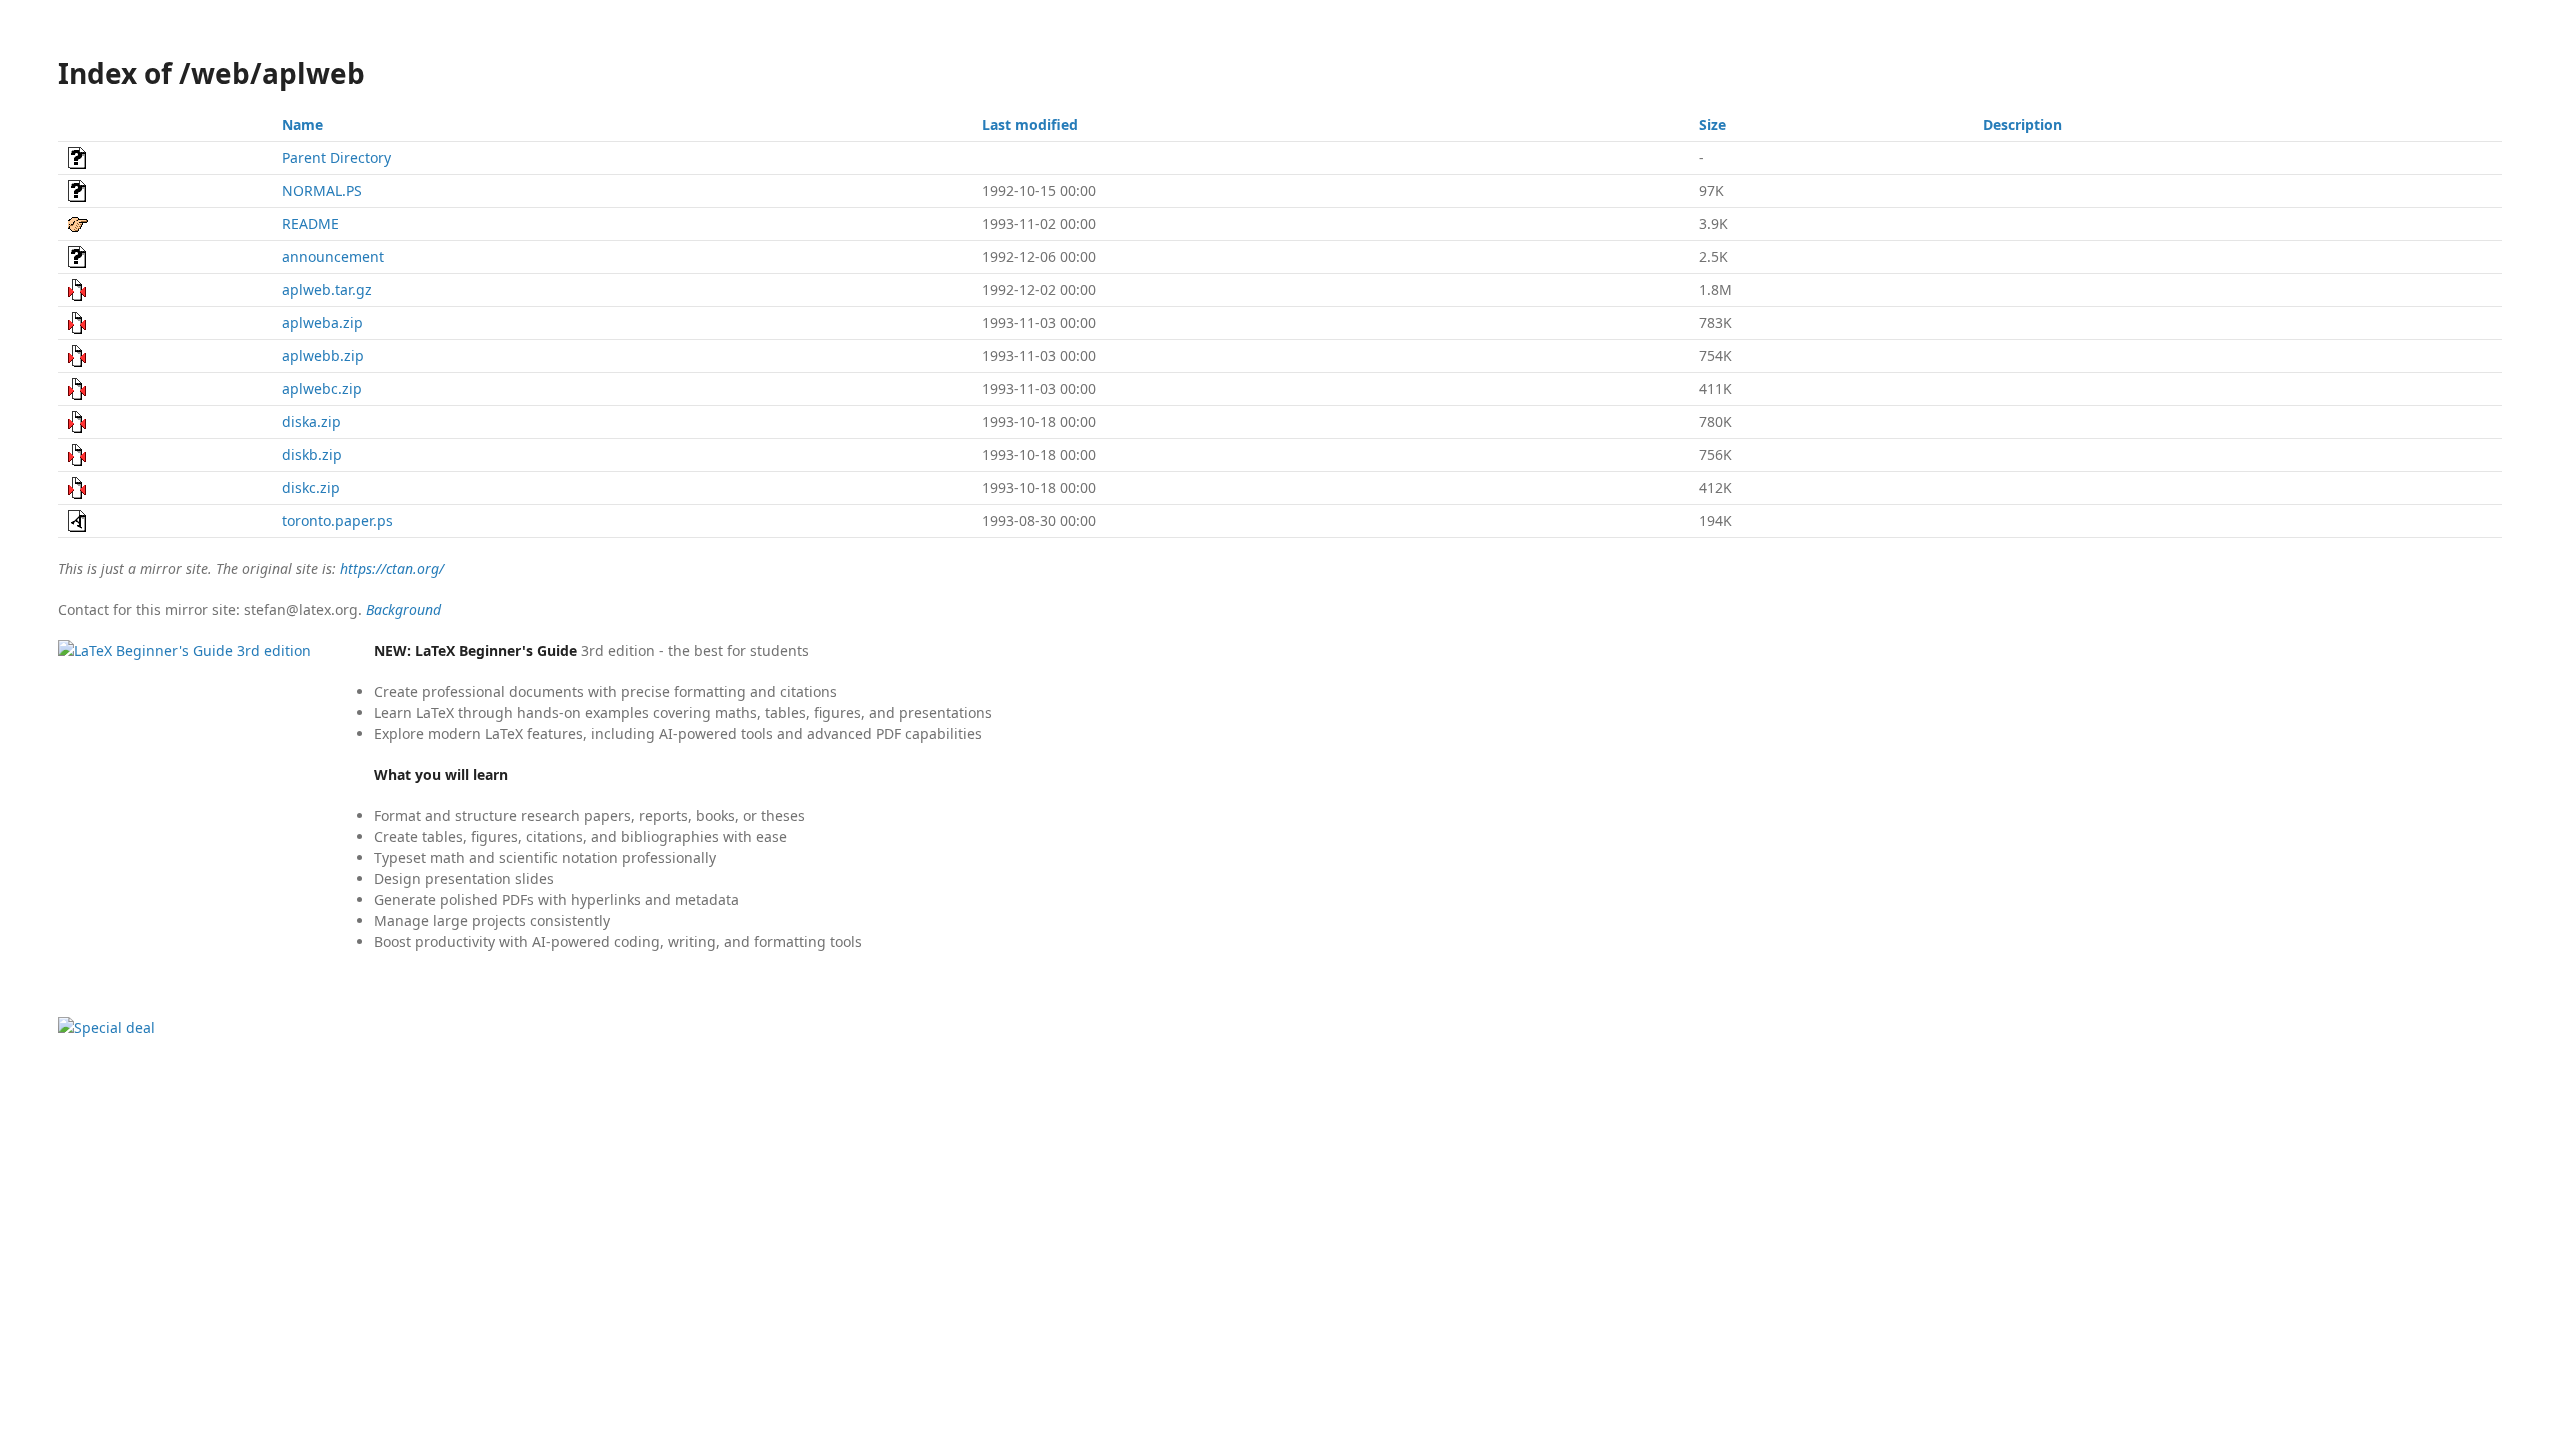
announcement (333, 256)
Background (403, 609)
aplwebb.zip (323, 355)
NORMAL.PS (322, 190)
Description (2022, 124)
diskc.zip (311, 487)
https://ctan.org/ (392, 568)
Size (1712, 124)
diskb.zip (312, 454)
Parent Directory (336, 157)
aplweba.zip (322, 322)
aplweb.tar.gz (327, 289)
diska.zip (311, 421)
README (310, 223)
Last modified (1030, 124)
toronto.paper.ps (337, 520)
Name (302, 124)
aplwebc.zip (322, 388)
